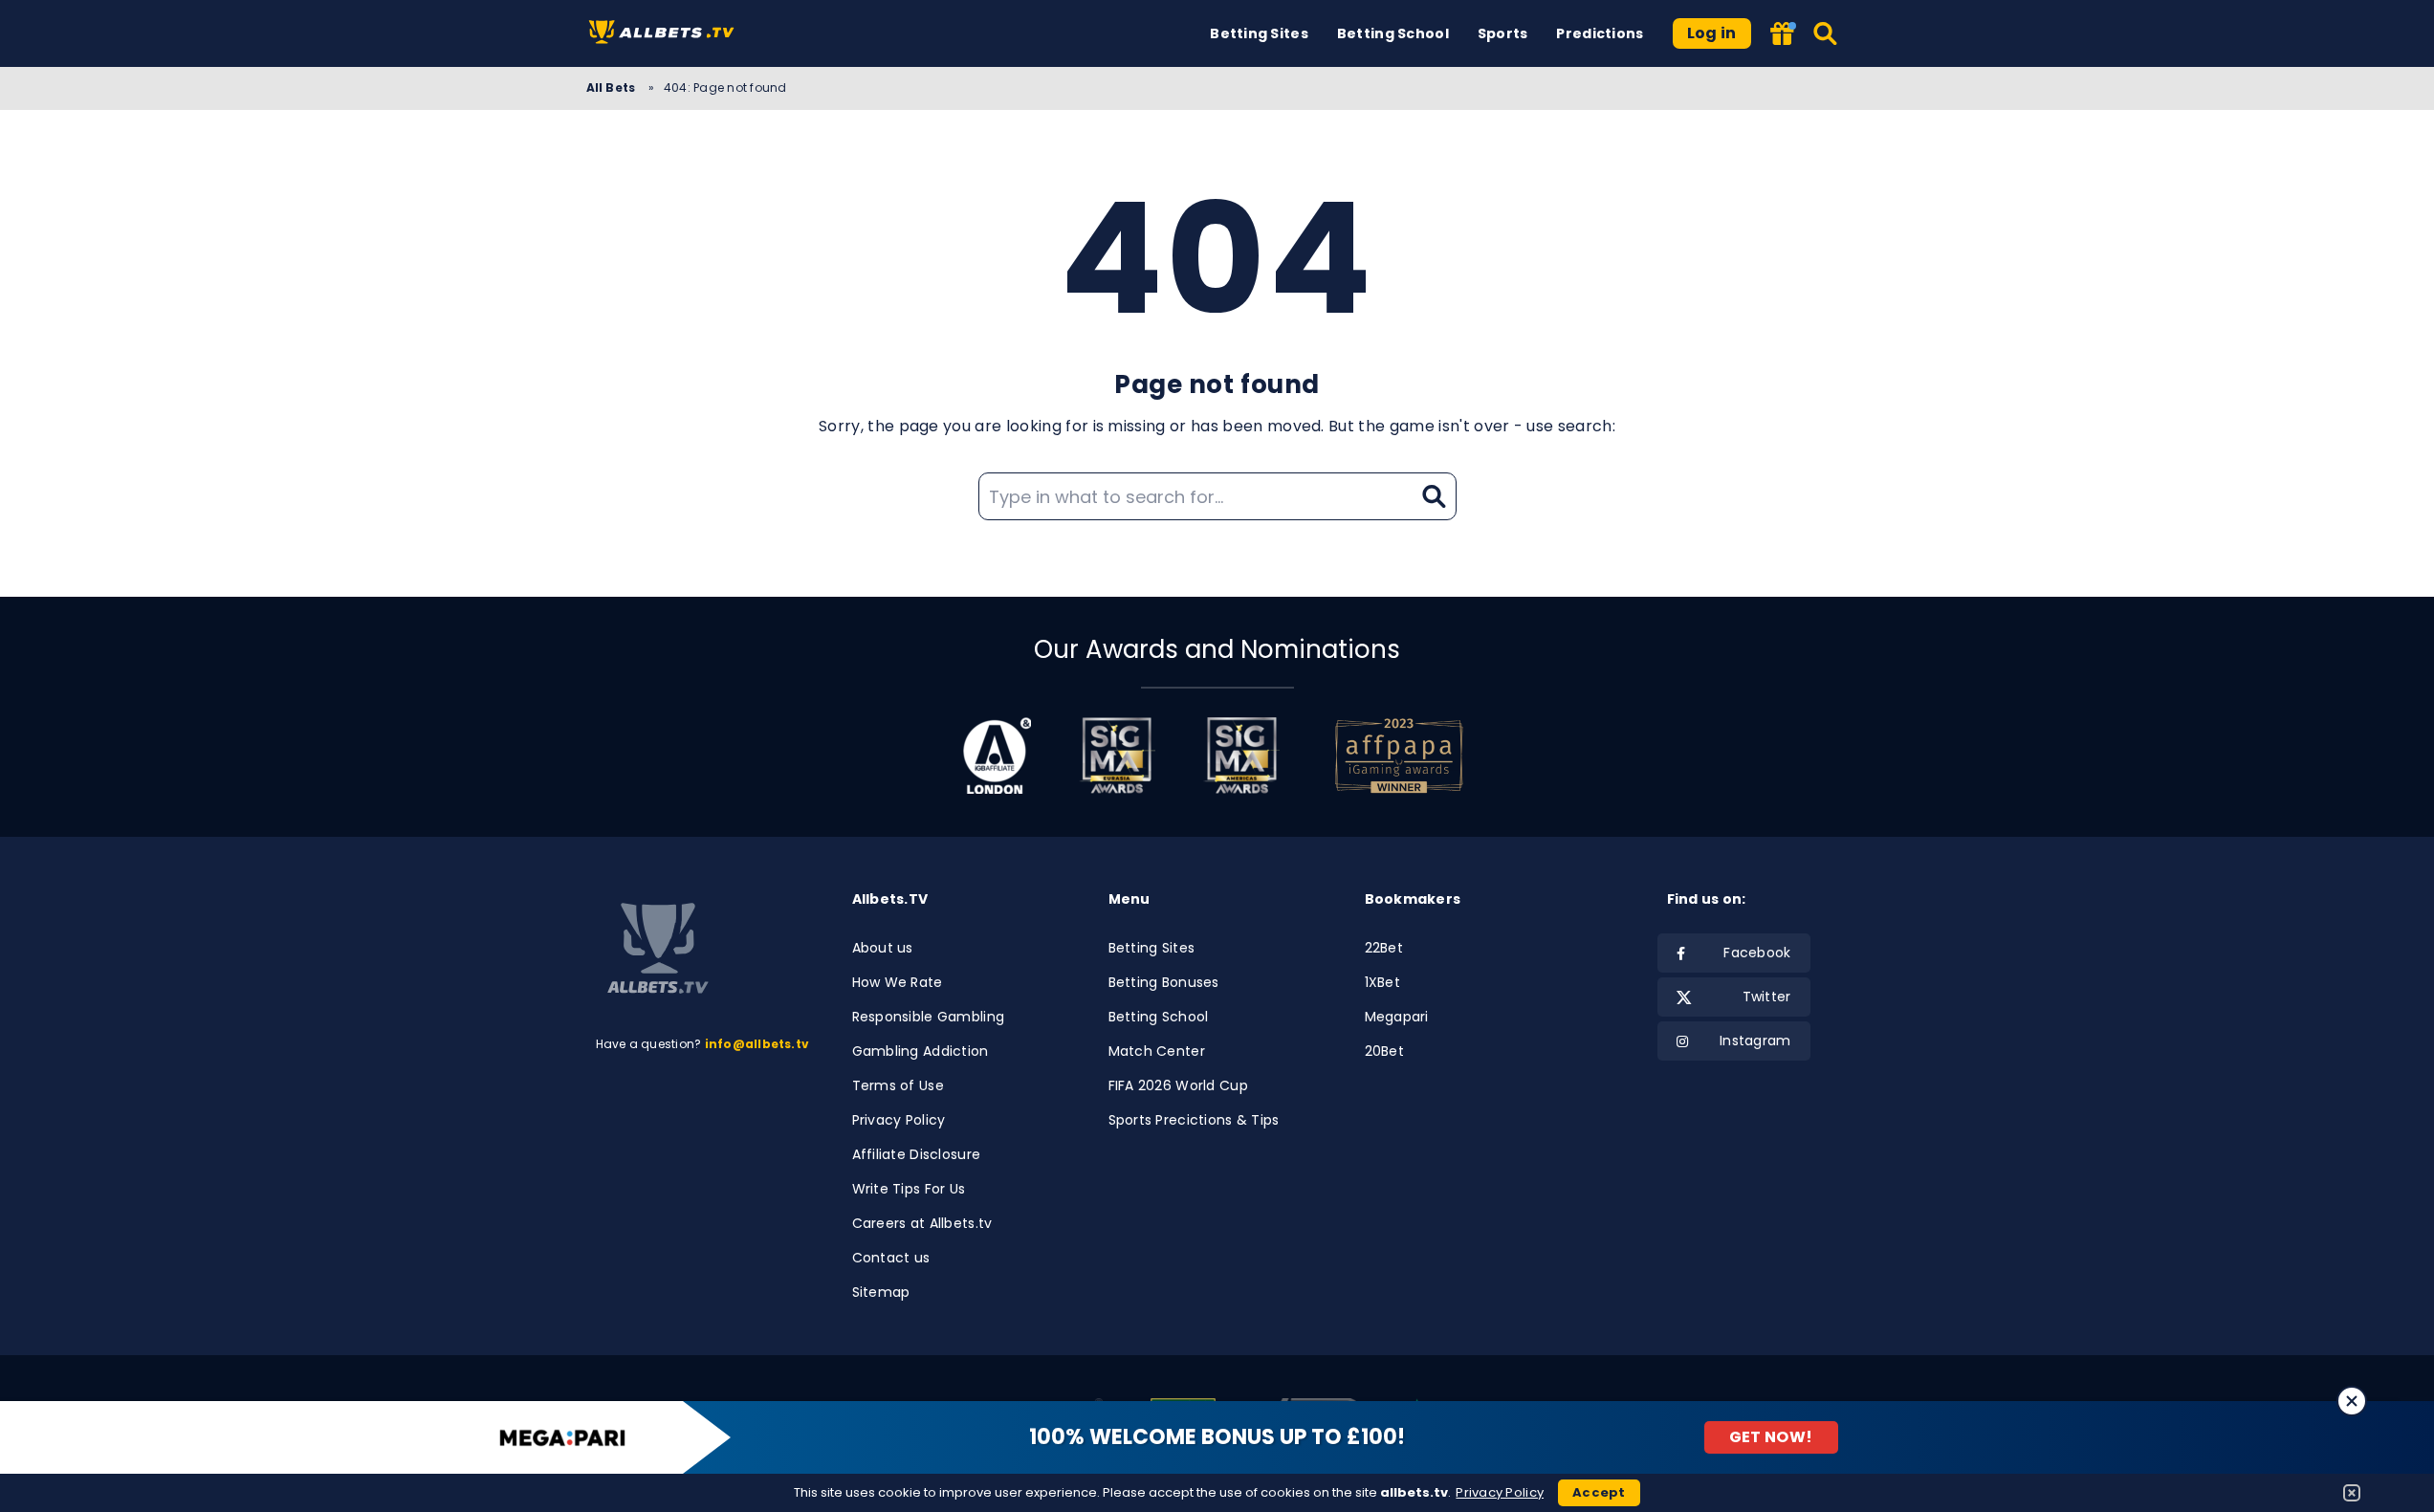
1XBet (1382, 982)
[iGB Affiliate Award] (997, 756)
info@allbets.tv (757, 1044)
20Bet (1384, 1051)
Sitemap (881, 1292)
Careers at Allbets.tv (922, 1223)
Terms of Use (898, 1085)
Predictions (1600, 33)
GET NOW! (1771, 1437)
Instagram (1755, 1041)
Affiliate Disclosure (917, 1154)
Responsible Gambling (929, 1017)
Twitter (1767, 997)
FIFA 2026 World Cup (1178, 1085)
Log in (1712, 33)
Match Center (1157, 1051)
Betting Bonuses (1164, 982)
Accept (1599, 1492)
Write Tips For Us (909, 1189)
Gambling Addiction (921, 1051)
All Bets (613, 88)
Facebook (1757, 953)
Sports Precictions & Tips (1194, 1120)
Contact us (891, 1258)
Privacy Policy (899, 1120)
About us (883, 948)
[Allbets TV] (665, 34)
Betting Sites (1259, 33)
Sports (1503, 33)
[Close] (2352, 1401)
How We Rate (898, 982)
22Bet (1384, 948)
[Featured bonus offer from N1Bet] (1784, 35)
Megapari (1397, 1017)
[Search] (1826, 33)
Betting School (1393, 33)
